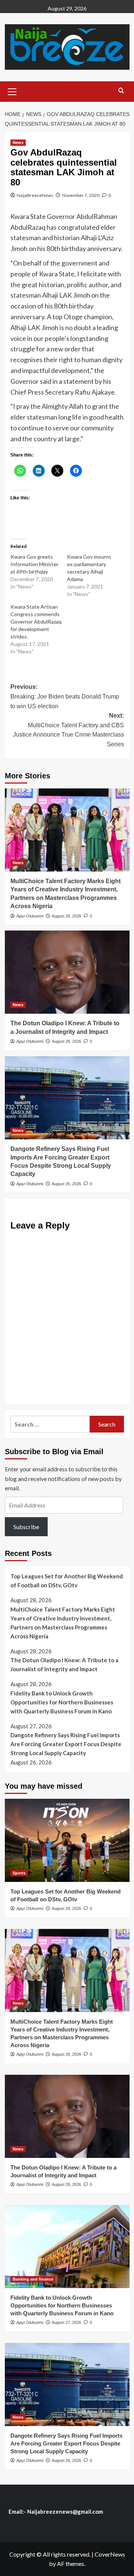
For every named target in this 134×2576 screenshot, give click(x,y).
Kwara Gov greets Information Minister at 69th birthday (34, 564)
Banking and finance (33, 2279)
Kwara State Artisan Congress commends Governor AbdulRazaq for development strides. (36, 622)
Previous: (65, 696)
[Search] (121, 91)
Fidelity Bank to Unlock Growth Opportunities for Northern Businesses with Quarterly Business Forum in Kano (62, 1702)
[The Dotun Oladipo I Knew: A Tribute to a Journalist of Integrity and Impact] (67, 972)
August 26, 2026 (66, 1184)
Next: (68, 730)
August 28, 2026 (66, 916)
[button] (12, 91)
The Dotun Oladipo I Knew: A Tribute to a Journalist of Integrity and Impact (64, 1664)
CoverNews (110, 2554)
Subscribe (26, 1527)
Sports (19, 1873)
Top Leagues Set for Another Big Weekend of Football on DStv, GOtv (67, 1581)
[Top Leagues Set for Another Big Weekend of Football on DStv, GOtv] (67, 1840)
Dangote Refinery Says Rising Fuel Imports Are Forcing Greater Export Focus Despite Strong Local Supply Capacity (66, 1744)
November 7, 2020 (81, 195)
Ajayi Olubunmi (30, 916)
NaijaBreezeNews (35, 195)
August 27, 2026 (66, 2322)
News (18, 142)
